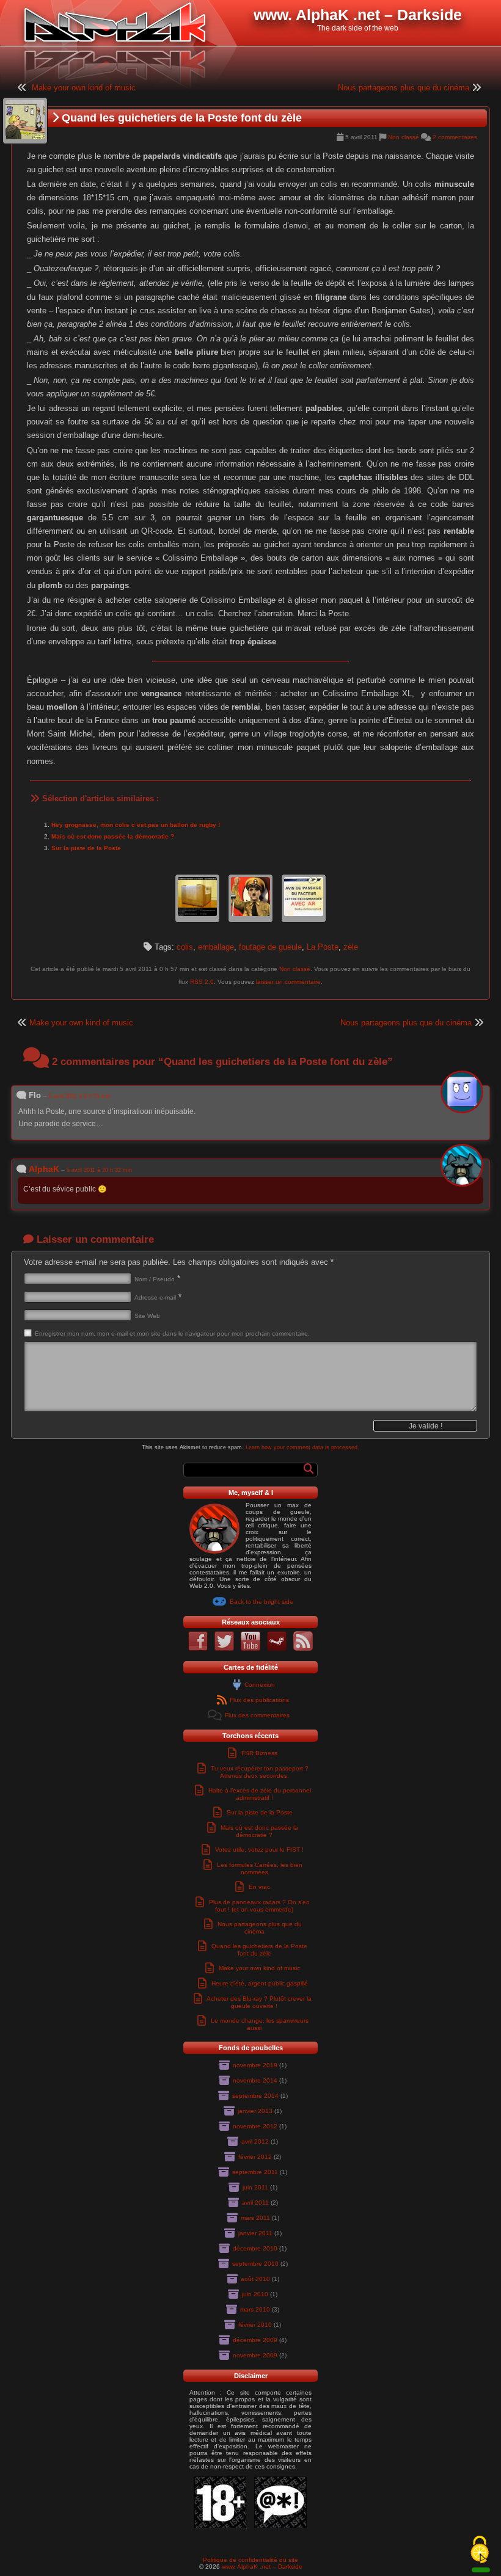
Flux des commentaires (257, 1715)
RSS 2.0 (202, 982)
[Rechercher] (309, 1469)
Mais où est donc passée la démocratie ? (113, 836)
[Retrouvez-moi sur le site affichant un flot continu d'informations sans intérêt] (224, 1649)
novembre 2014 (255, 2080)
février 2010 (255, 2325)
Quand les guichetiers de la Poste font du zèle (259, 1950)
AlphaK (44, 1169)
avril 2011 (255, 2203)
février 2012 (255, 2157)
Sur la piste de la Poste (86, 848)
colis (185, 947)
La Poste (323, 947)
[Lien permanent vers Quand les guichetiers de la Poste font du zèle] (25, 121)
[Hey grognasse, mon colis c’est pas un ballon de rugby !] (197, 899)
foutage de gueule (270, 947)
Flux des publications (259, 1700)
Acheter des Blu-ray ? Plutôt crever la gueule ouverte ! (259, 2002)
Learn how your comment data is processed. (302, 1447)
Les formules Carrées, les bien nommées (260, 1868)
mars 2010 (255, 2309)
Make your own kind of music (84, 88)
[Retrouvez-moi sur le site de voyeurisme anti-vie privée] (198, 1649)
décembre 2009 (255, 2340)
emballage (216, 947)
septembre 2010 (255, 2264)
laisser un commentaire (288, 982)
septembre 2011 (255, 2172)
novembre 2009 (255, 2355)
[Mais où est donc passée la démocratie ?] (250, 899)
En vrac (259, 1887)
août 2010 (255, 2279)
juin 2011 (255, 2187)
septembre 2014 (255, 2096)
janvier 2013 (255, 2111)
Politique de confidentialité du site (250, 2560)
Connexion (260, 1685)
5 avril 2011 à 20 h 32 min (99, 1170)
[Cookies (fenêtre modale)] (480, 2550)
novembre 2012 (255, 2126)
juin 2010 (255, 2294)
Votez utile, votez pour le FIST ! (259, 1850)
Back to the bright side (261, 1602)
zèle (351, 947)
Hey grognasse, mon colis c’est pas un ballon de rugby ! (136, 825)
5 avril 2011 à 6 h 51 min (79, 1096)
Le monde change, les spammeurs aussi (260, 2024)
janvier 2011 (255, 2233)
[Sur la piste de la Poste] (304, 899)
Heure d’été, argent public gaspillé (260, 1983)
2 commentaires (455, 137)
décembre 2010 (255, 2248)
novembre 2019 (255, 2065)
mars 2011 (255, 2218)
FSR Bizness (259, 1753)
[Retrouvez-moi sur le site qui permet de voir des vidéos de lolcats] (250, 1649)
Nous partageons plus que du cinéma (404, 88)
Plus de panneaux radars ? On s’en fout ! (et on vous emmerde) (259, 1906)
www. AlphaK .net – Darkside (262, 2567)
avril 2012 (255, 2141)
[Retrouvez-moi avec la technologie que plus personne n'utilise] (303, 1649)
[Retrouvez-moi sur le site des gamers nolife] (277, 1649)
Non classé (404, 137)
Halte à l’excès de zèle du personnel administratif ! (260, 1794)
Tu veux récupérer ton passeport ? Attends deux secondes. (260, 1772)
